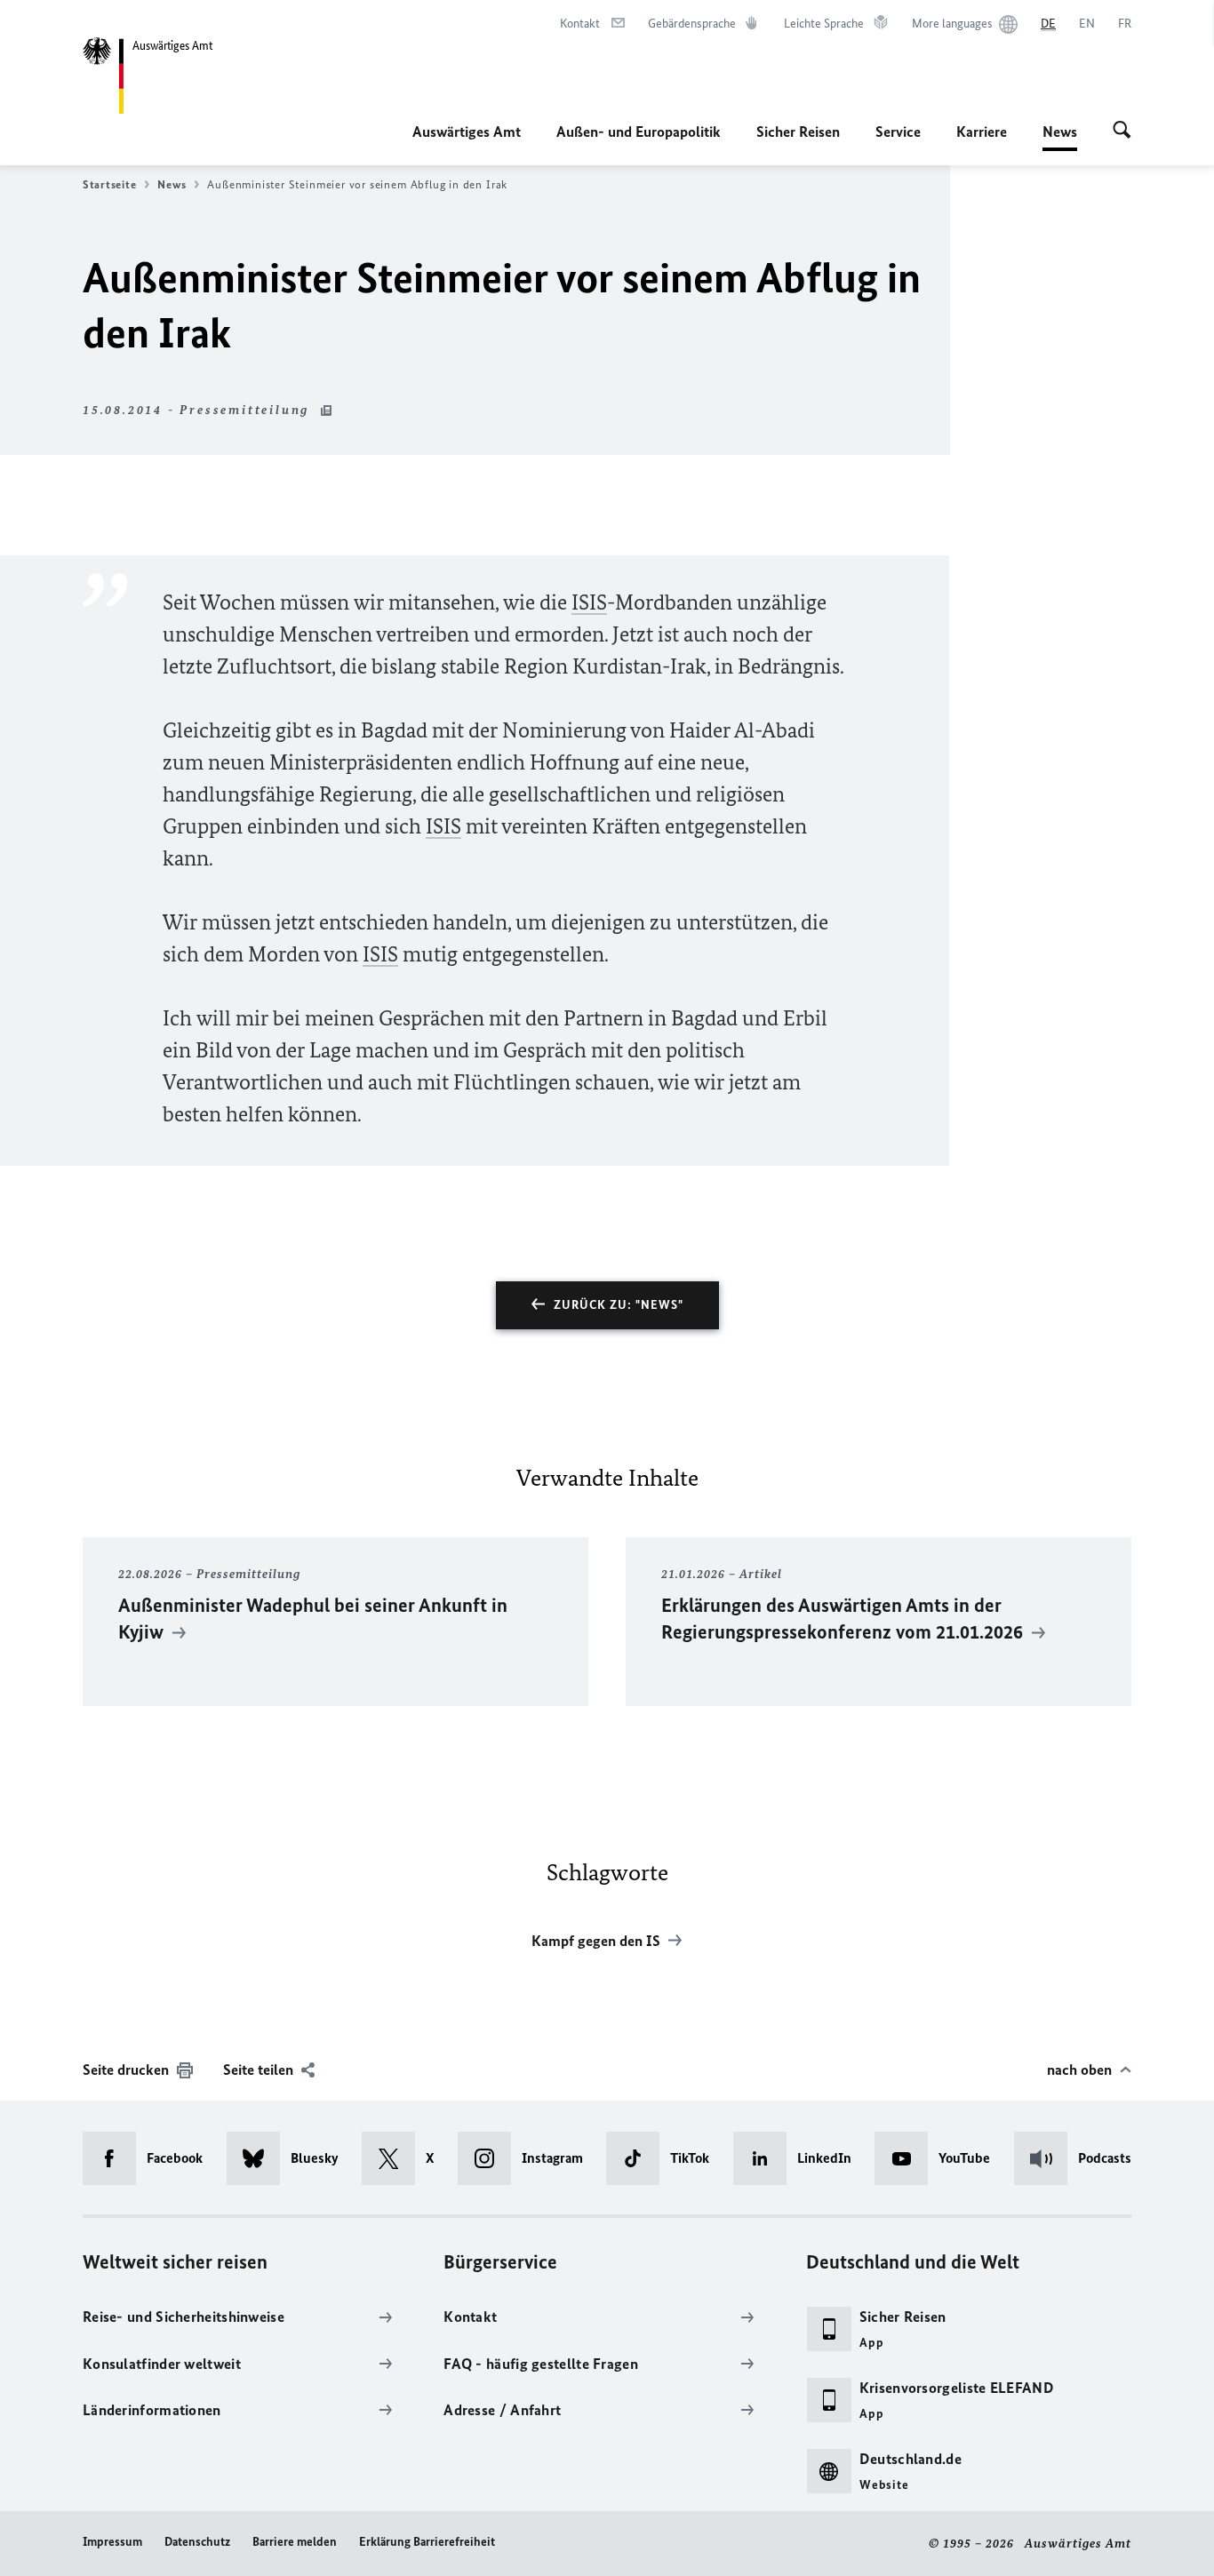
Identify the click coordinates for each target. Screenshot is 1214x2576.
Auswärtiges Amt (467, 132)
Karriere (982, 132)
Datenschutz (197, 2542)
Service (898, 132)
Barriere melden (295, 2542)
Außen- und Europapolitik (639, 132)
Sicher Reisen (798, 132)
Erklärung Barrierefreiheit (427, 2542)
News (1060, 137)
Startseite (109, 184)
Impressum (112, 2542)
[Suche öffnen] (1122, 132)
